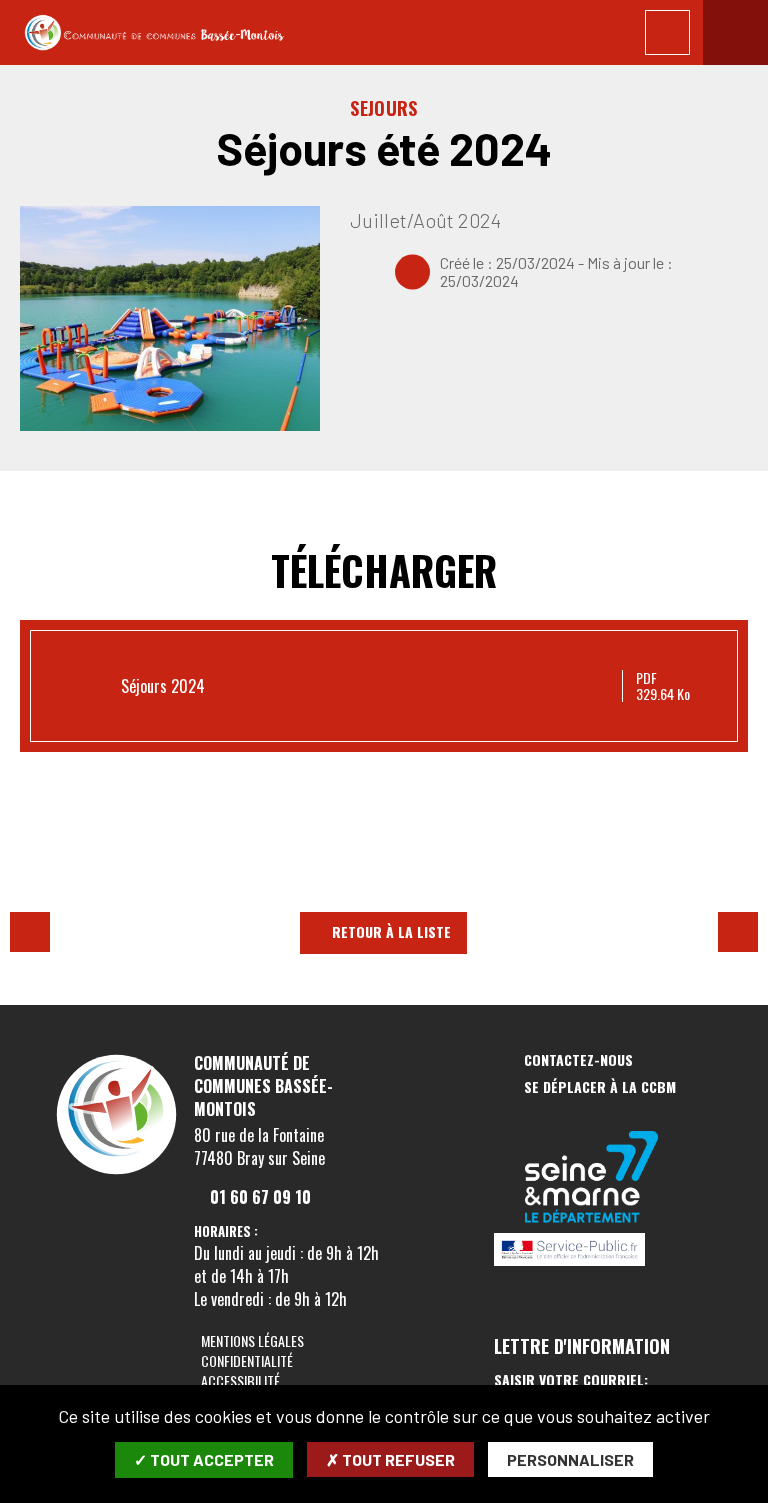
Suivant (738, 932)
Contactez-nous (578, 1060)
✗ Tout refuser (390, 1459)
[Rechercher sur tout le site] (667, 32)
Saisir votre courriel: (571, 1380)
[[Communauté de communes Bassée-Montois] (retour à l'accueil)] (116, 1173)
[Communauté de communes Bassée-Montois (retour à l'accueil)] (154, 33)
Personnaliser (570, 1459)
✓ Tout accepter (204, 1459)
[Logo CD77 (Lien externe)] (592, 1178)
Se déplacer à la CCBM (600, 1087)
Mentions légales (252, 1340)
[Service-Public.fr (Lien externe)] (592, 1251)
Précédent (30, 932)
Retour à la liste (391, 931)
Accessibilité (240, 1380)
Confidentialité (247, 1360)
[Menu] (735, 32)
